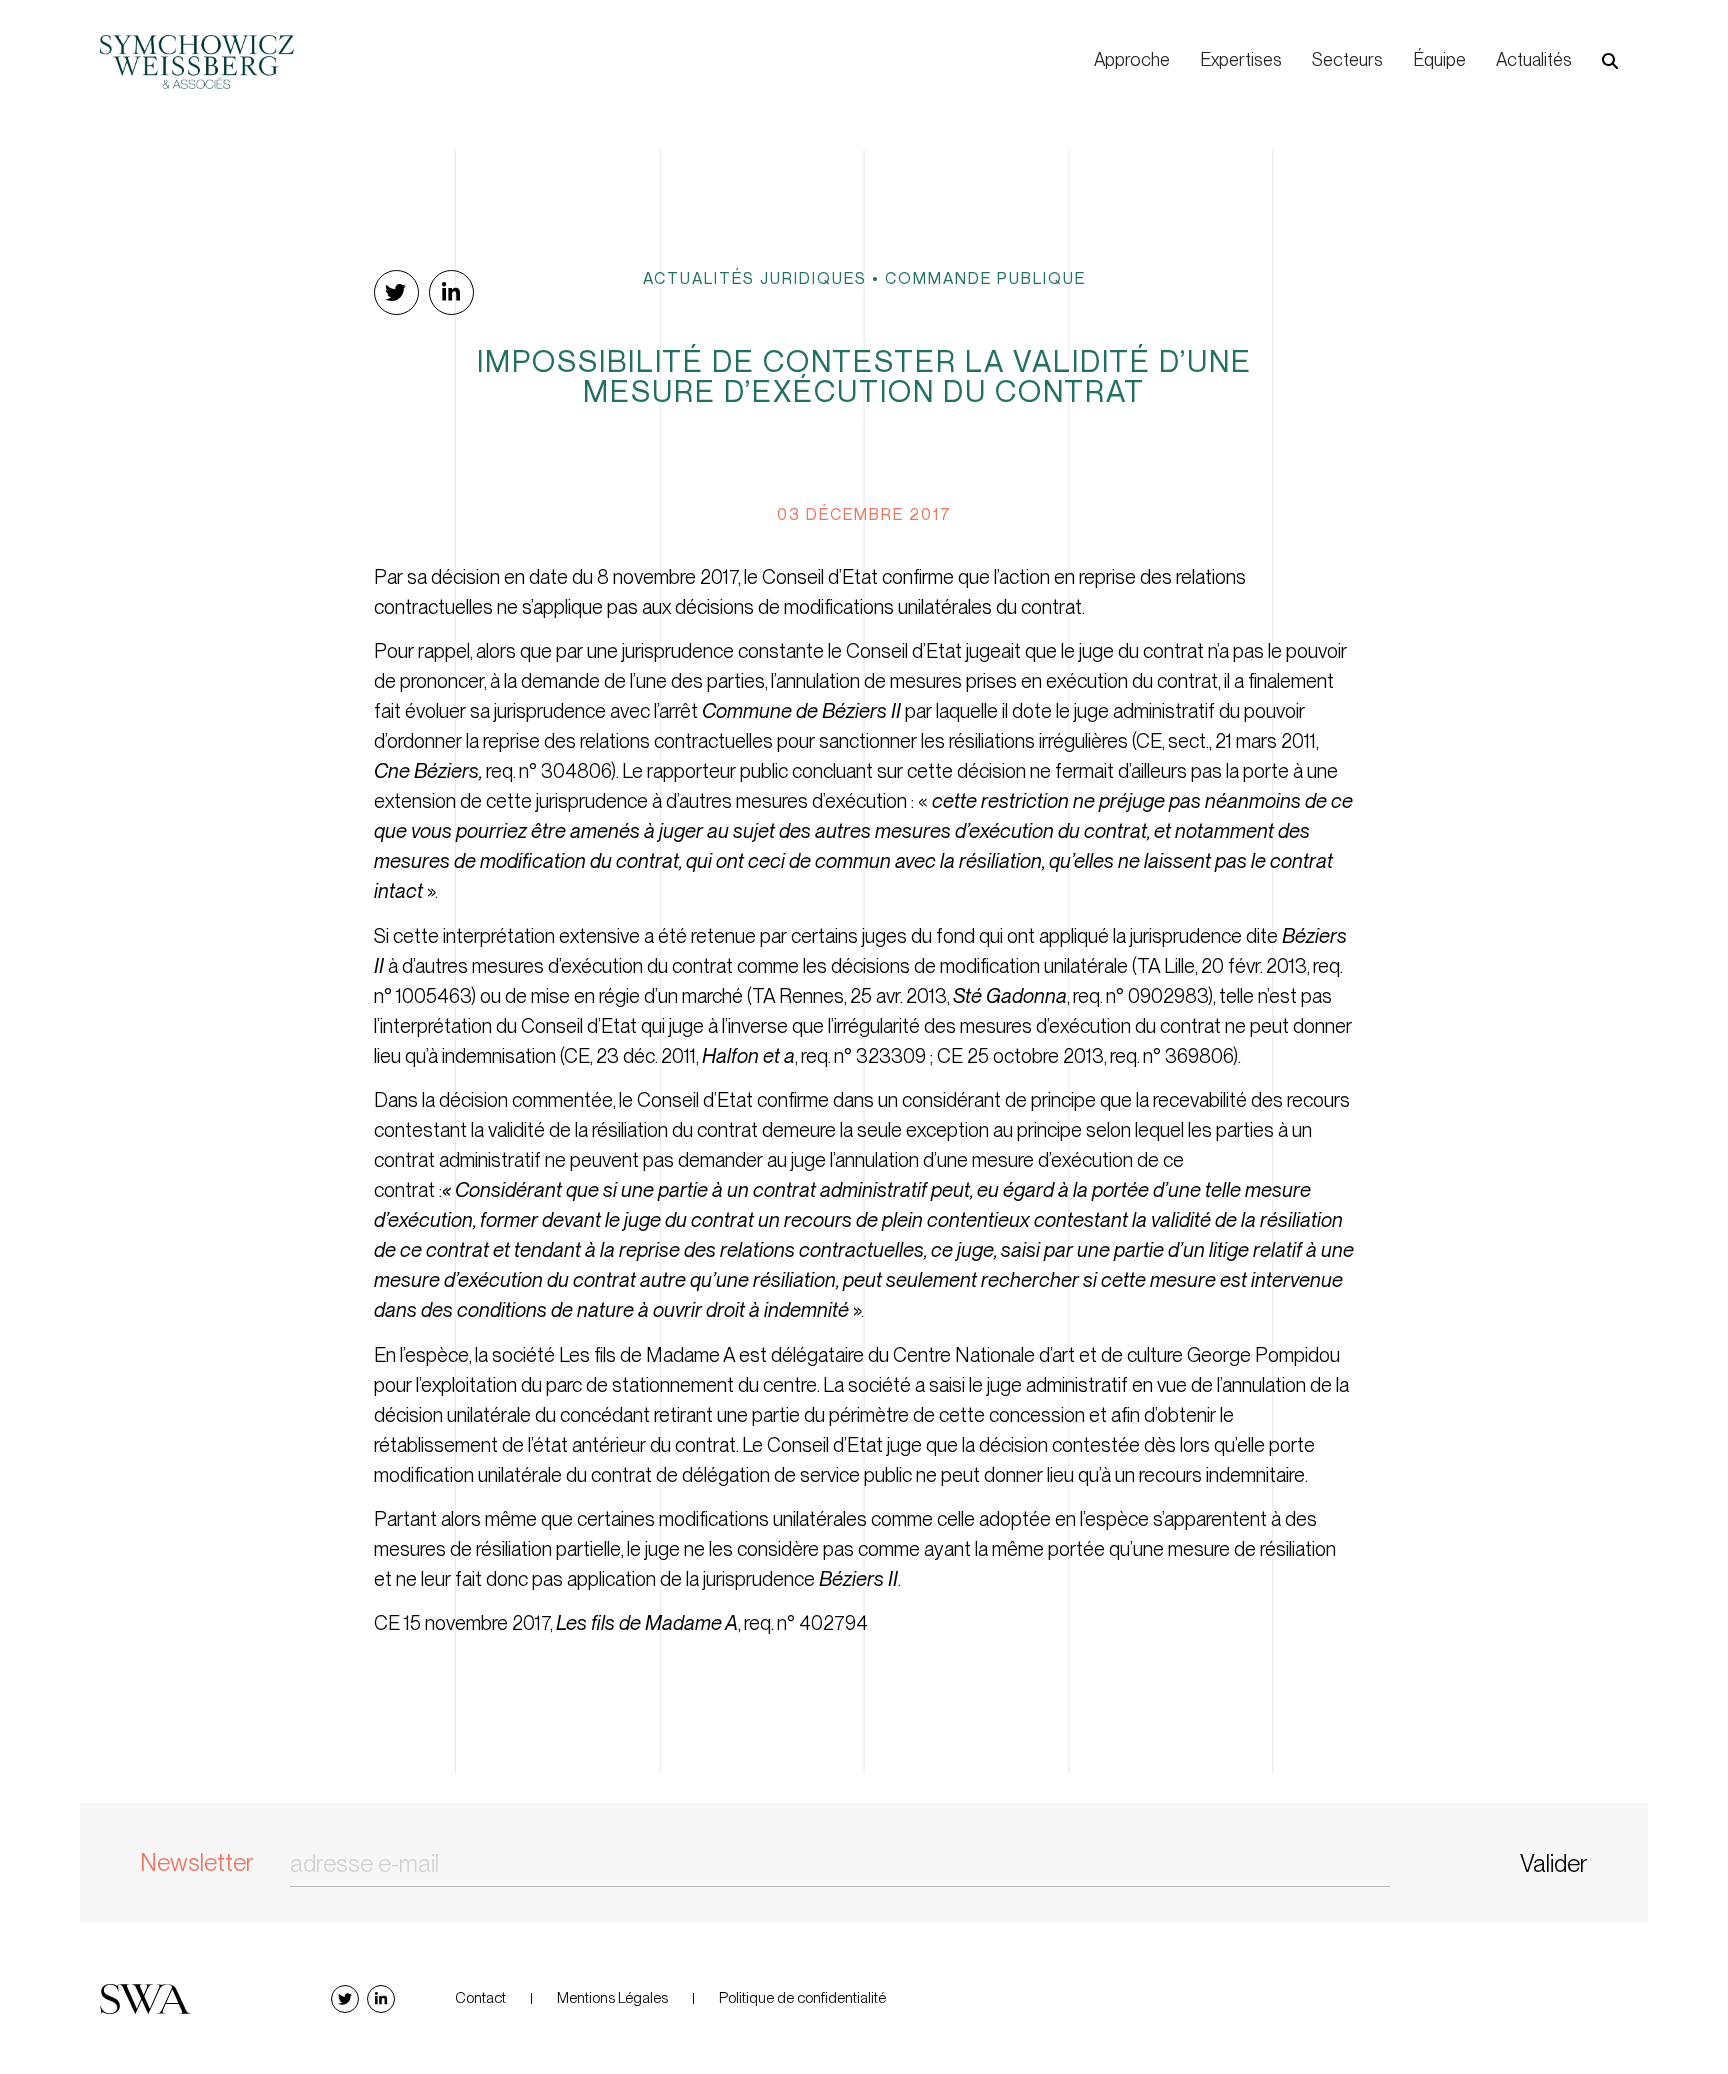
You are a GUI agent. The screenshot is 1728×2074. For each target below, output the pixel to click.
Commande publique (985, 278)
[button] (1610, 61)
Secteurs (1347, 59)
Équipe (1439, 59)
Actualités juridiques (755, 278)
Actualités (1534, 59)
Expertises (1241, 59)
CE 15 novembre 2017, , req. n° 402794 (621, 1623)
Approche (1132, 59)
